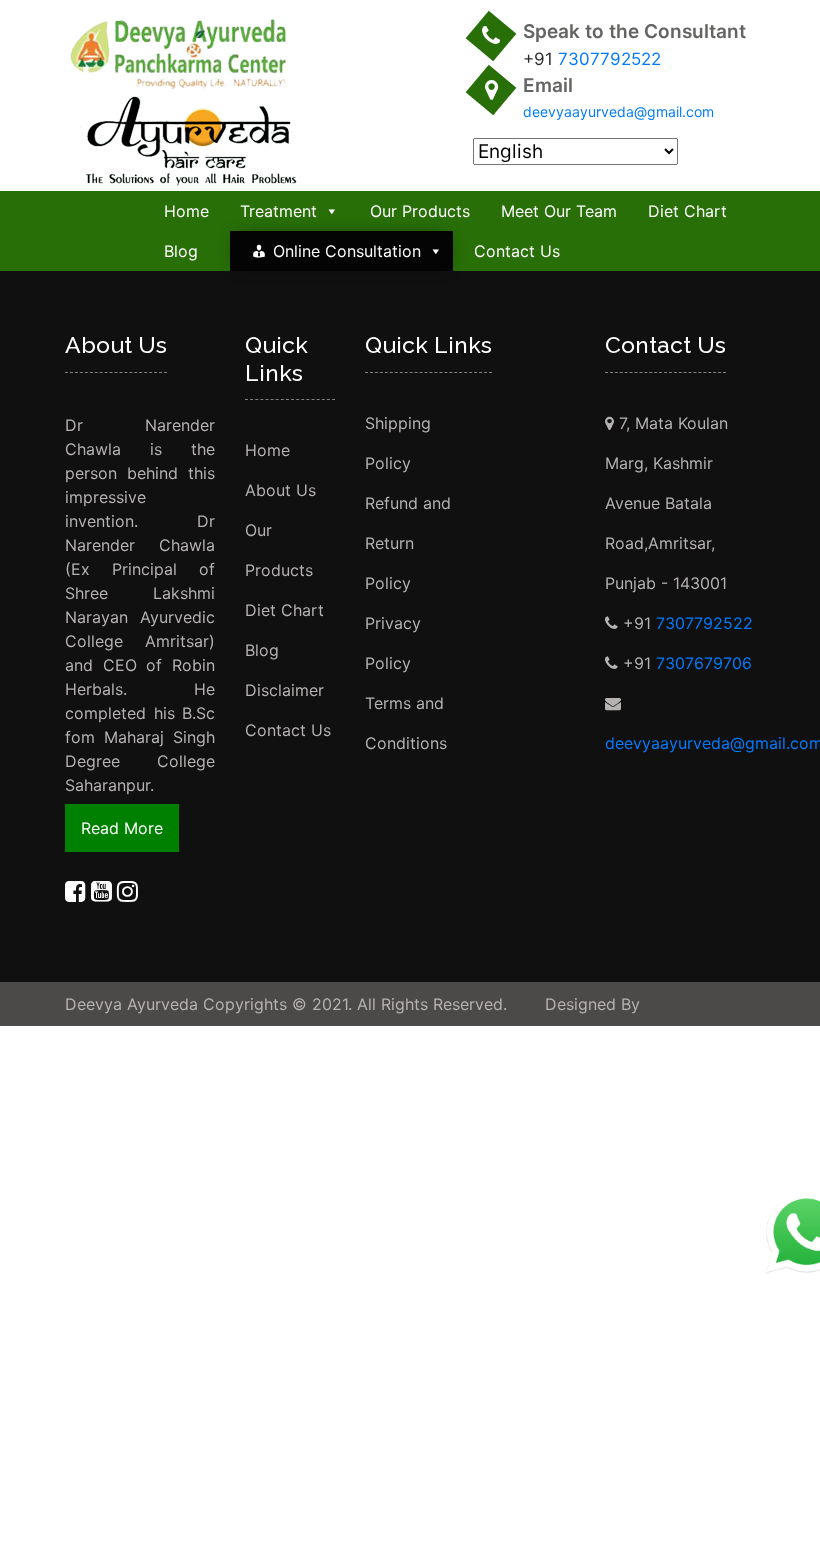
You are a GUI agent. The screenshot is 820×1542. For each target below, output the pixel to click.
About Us (280, 490)
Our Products (420, 211)
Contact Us (517, 251)
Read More (122, 828)
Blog (181, 251)
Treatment (278, 211)
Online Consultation (347, 251)
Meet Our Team (559, 211)
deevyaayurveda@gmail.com (618, 111)
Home (186, 211)
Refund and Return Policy (408, 543)
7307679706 (704, 663)
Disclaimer (284, 690)
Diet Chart (687, 211)
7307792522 (609, 59)
